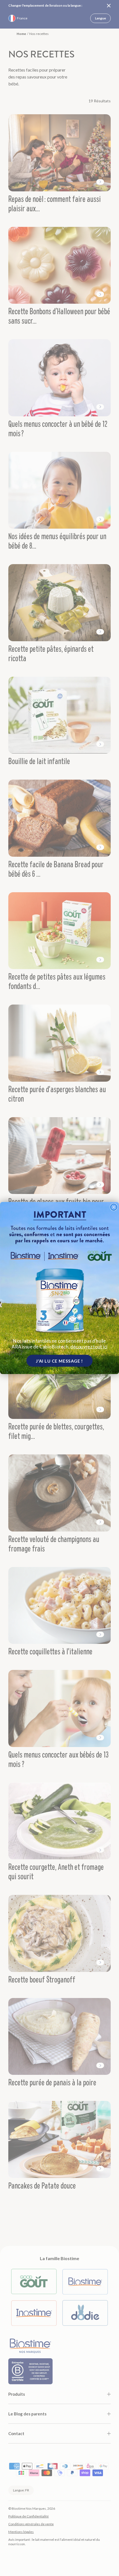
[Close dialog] (114, 1207)
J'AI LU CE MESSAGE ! (59, 1361)
